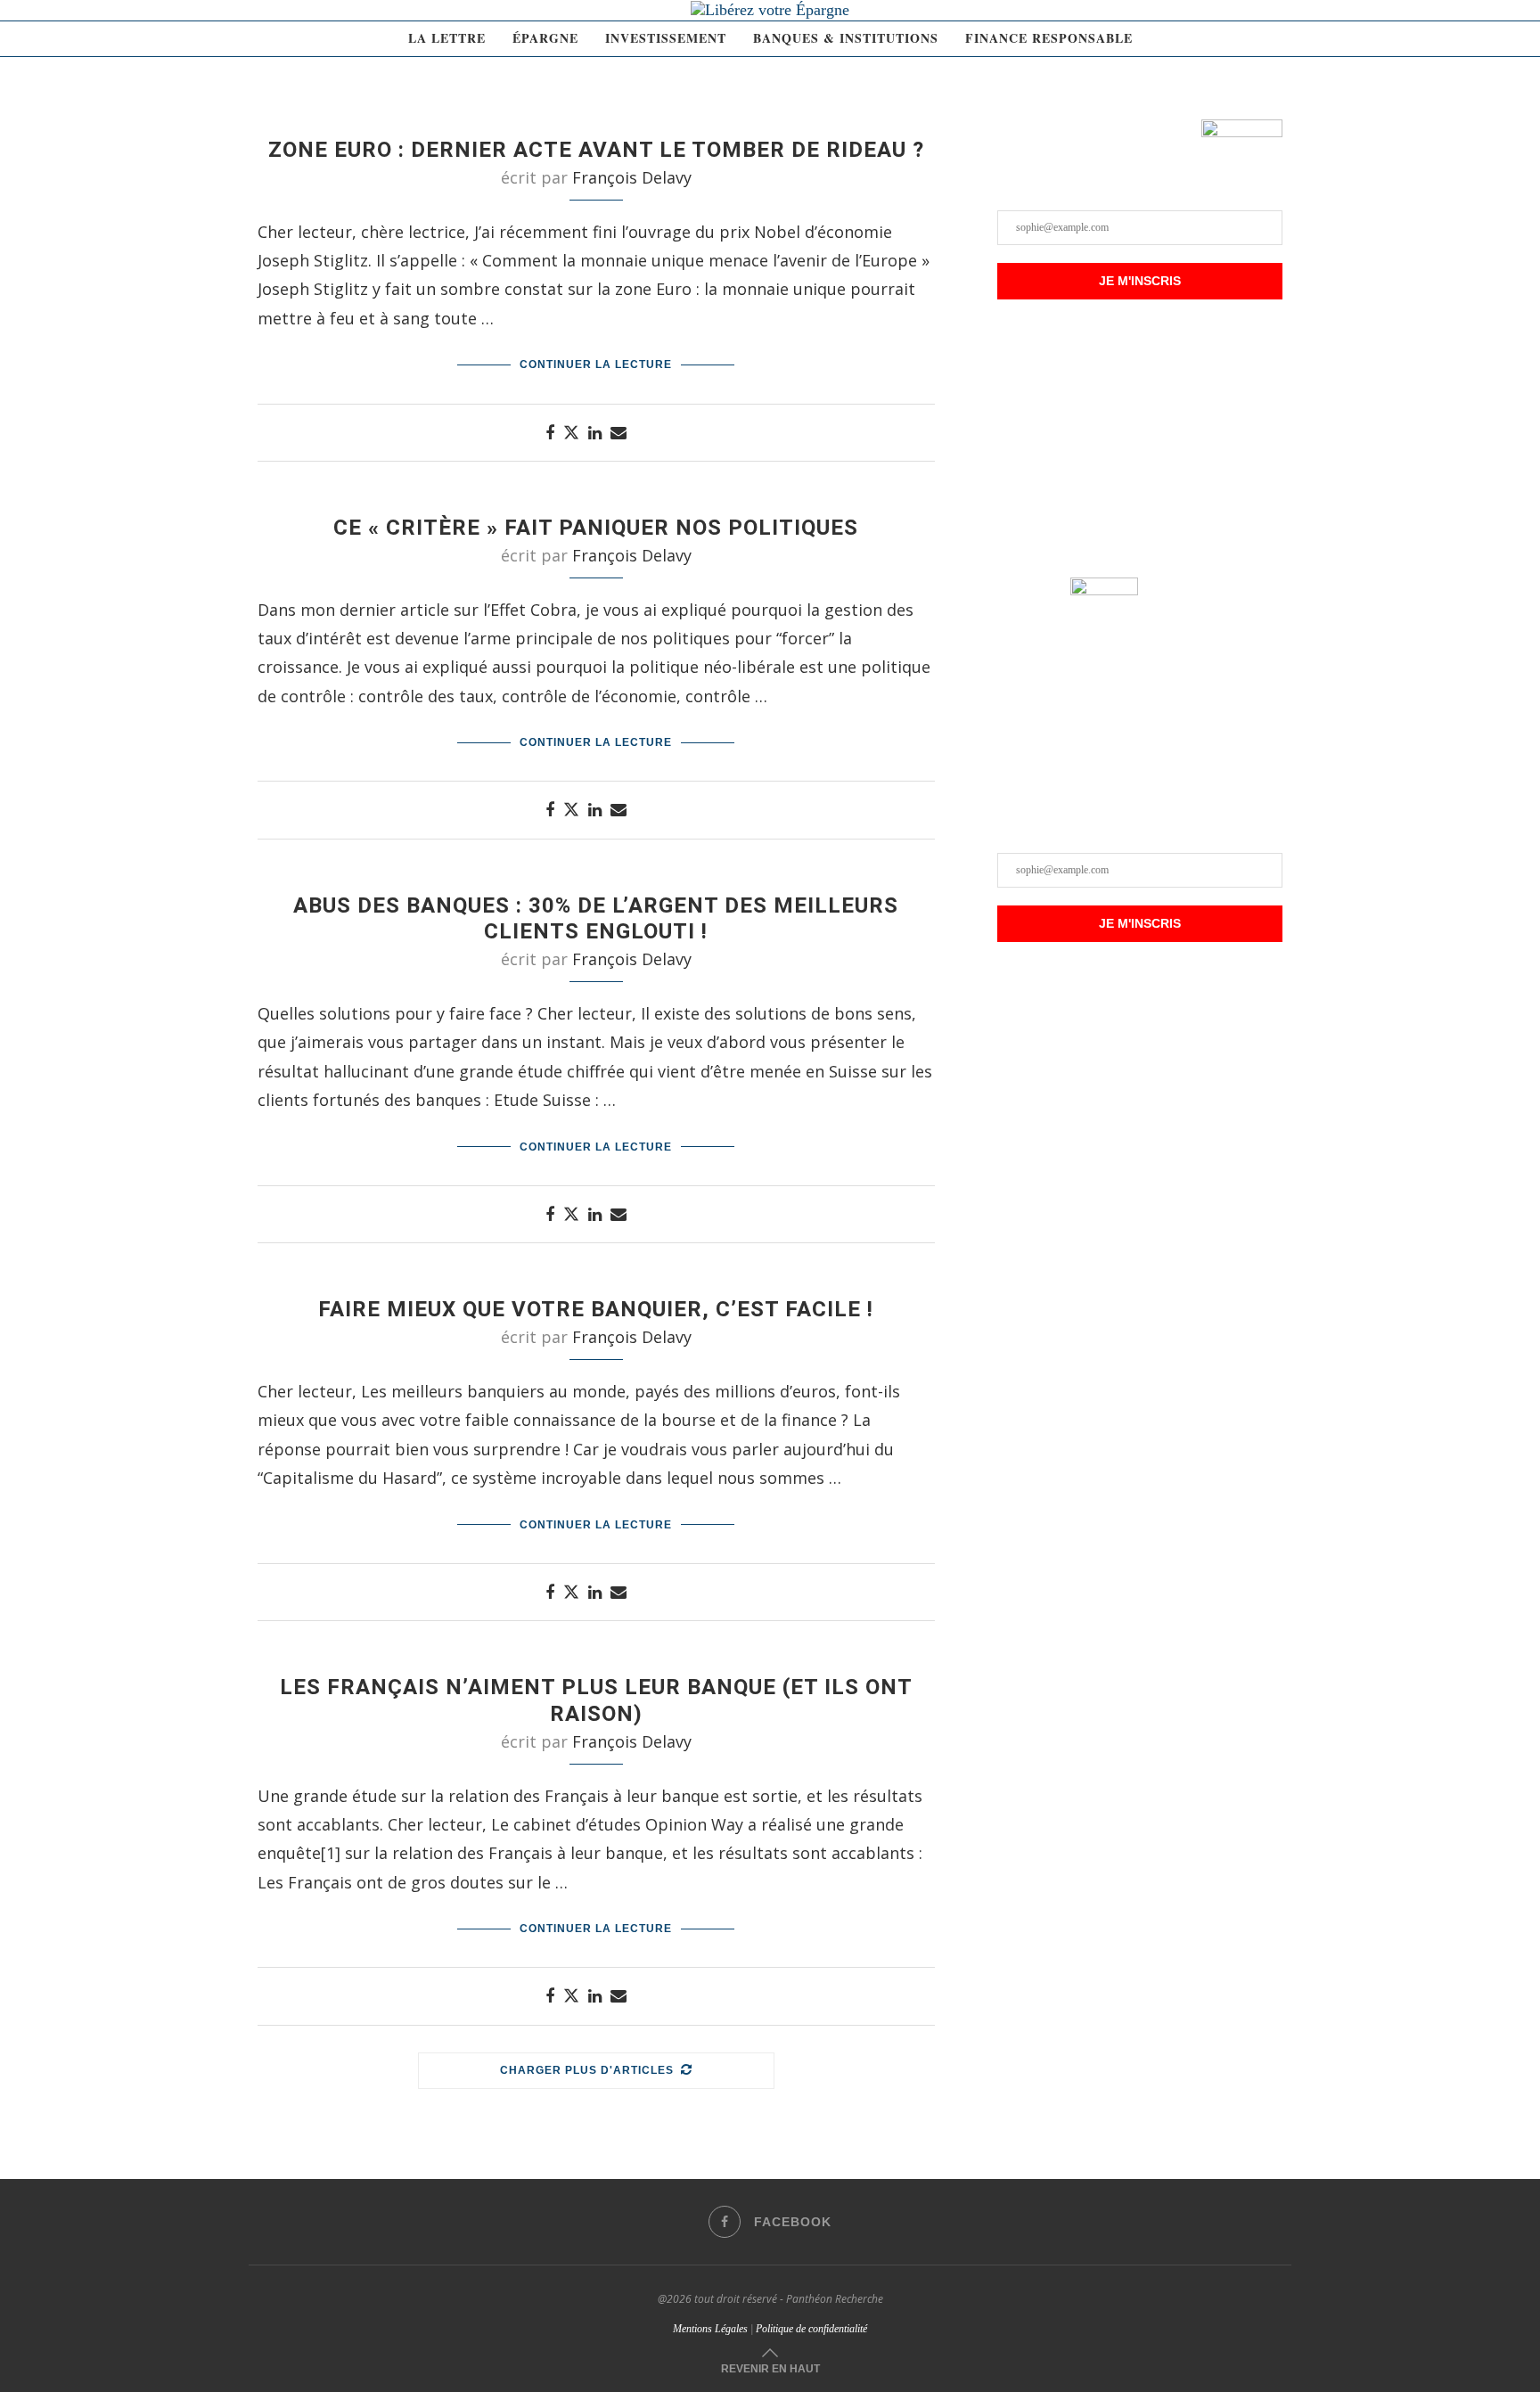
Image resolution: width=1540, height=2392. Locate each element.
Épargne (545, 38)
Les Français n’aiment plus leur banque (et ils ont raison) (596, 1700)
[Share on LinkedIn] (595, 432)
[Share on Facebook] (550, 432)
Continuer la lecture (596, 365)
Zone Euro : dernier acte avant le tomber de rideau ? (596, 150)
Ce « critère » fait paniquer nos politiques (596, 528)
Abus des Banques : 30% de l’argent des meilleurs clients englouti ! (596, 919)
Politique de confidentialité (811, 2329)
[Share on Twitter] (571, 432)
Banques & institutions (846, 38)
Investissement (666, 38)
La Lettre (447, 38)
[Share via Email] (618, 432)
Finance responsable (1049, 38)
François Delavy (632, 177)
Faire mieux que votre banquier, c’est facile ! (596, 1309)
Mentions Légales (710, 2329)
